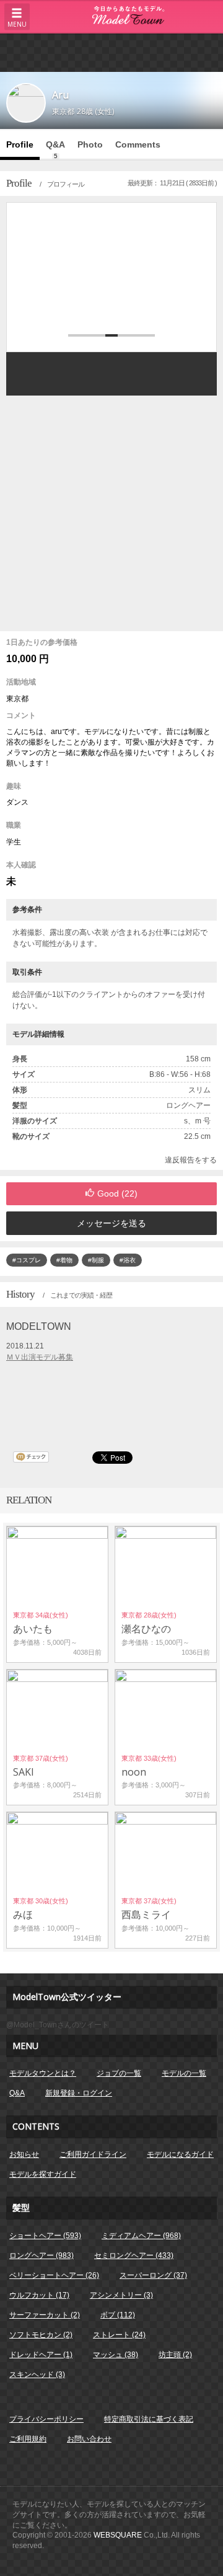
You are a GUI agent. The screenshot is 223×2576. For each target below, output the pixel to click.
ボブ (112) (118, 2315)
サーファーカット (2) (45, 2315)
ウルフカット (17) (39, 2295)
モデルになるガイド (180, 2154)
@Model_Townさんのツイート (58, 2025)
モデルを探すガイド (43, 2174)
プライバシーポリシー (46, 2419)
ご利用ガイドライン (93, 2154)
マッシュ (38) (116, 2355)
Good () (117, 1193)
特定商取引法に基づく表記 (149, 2419)
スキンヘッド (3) (37, 2375)
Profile (20, 144)
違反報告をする (191, 1160)
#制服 (96, 1260)
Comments (138, 144)
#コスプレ (27, 1260)
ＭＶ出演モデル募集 (40, 1357)
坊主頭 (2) (175, 2355)
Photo (90, 144)
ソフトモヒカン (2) (41, 2335)
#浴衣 (128, 1260)
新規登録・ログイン (79, 2093)
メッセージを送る (111, 1223)
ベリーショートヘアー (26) (54, 2275)
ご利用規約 (28, 2439)
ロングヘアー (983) (42, 2255)
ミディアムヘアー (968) (141, 2236)
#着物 (64, 1260)
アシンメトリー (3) (121, 2295)
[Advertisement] (111, 52)
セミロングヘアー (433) (134, 2255)
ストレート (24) (119, 2335)
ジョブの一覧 (119, 2073)
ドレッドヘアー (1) (41, 2355)
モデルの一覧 (184, 2073)
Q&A (55, 149)
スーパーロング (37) (153, 2275)
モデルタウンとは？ (43, 2073)
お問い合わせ (89, 2439)
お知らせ (24, 2154)
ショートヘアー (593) (45, 2236)
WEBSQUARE (118, 2535)
